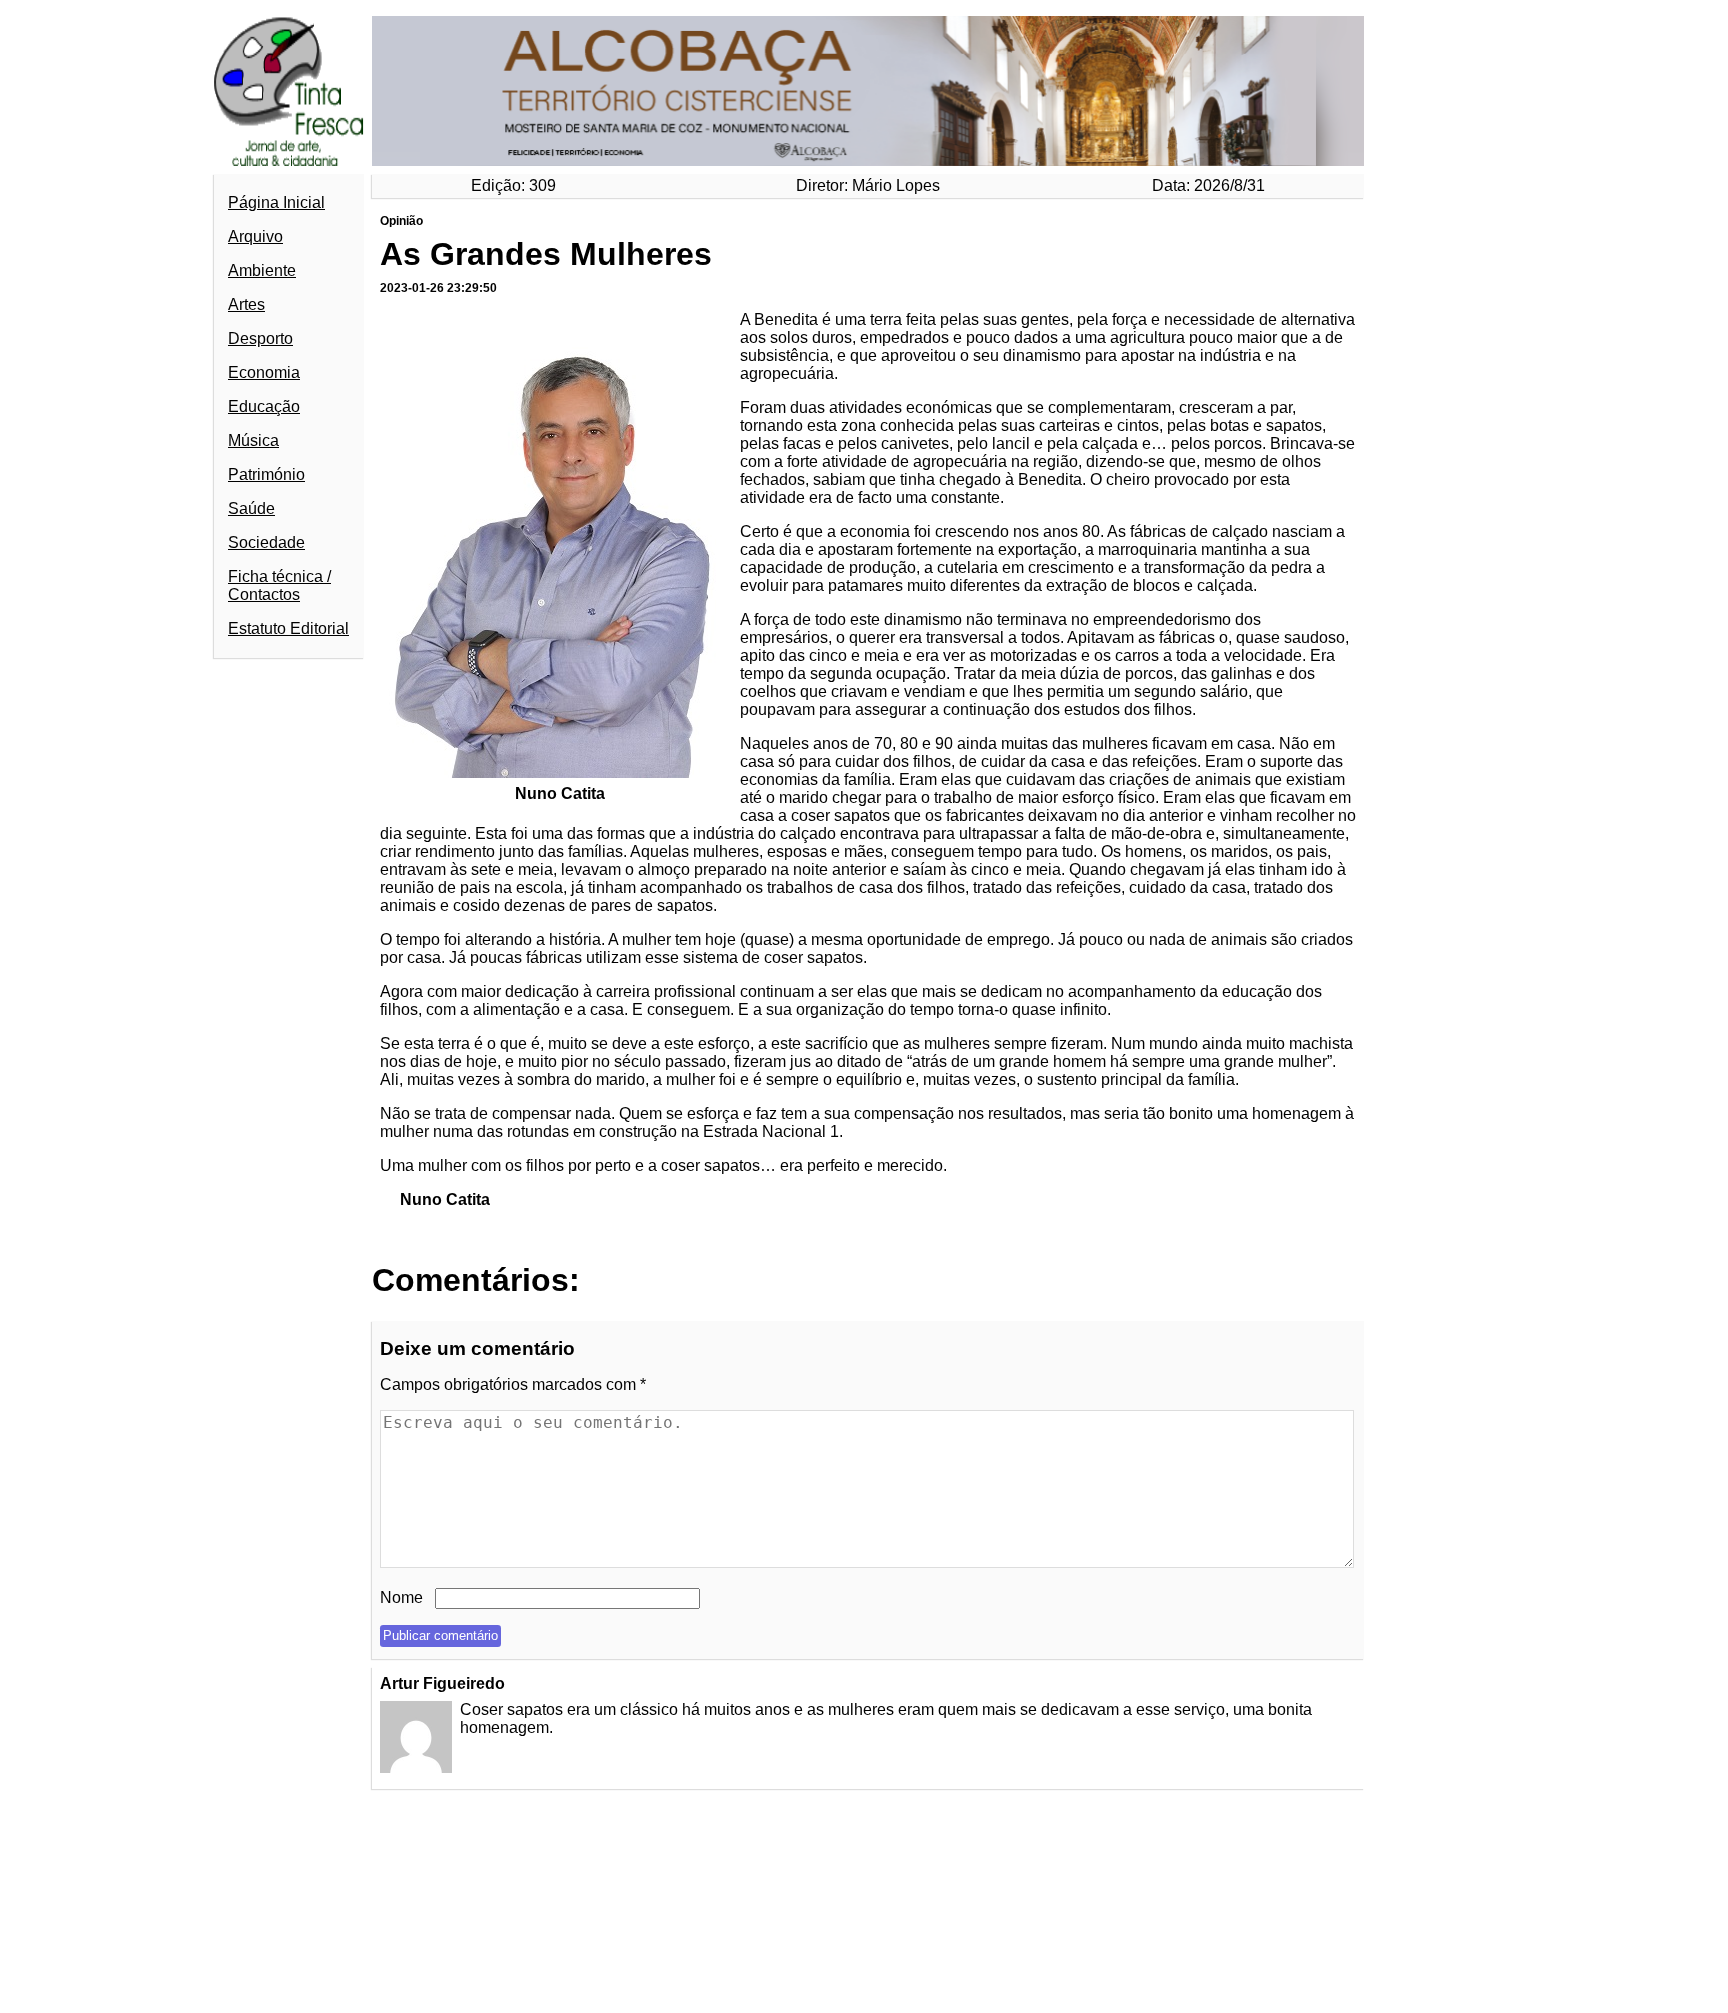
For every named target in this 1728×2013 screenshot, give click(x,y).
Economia (264, 372)
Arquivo (255, 236)
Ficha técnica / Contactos (279, 585)
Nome (401, 1597)
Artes (246, 304)
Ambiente (262, 270)
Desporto (260, 338)
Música (253, 440)
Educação (264, 406)
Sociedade (266, 542)
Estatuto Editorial (288, 628)
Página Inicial (276, 202)
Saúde (251, 508)
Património (266, 474)
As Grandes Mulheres (546, 254)
